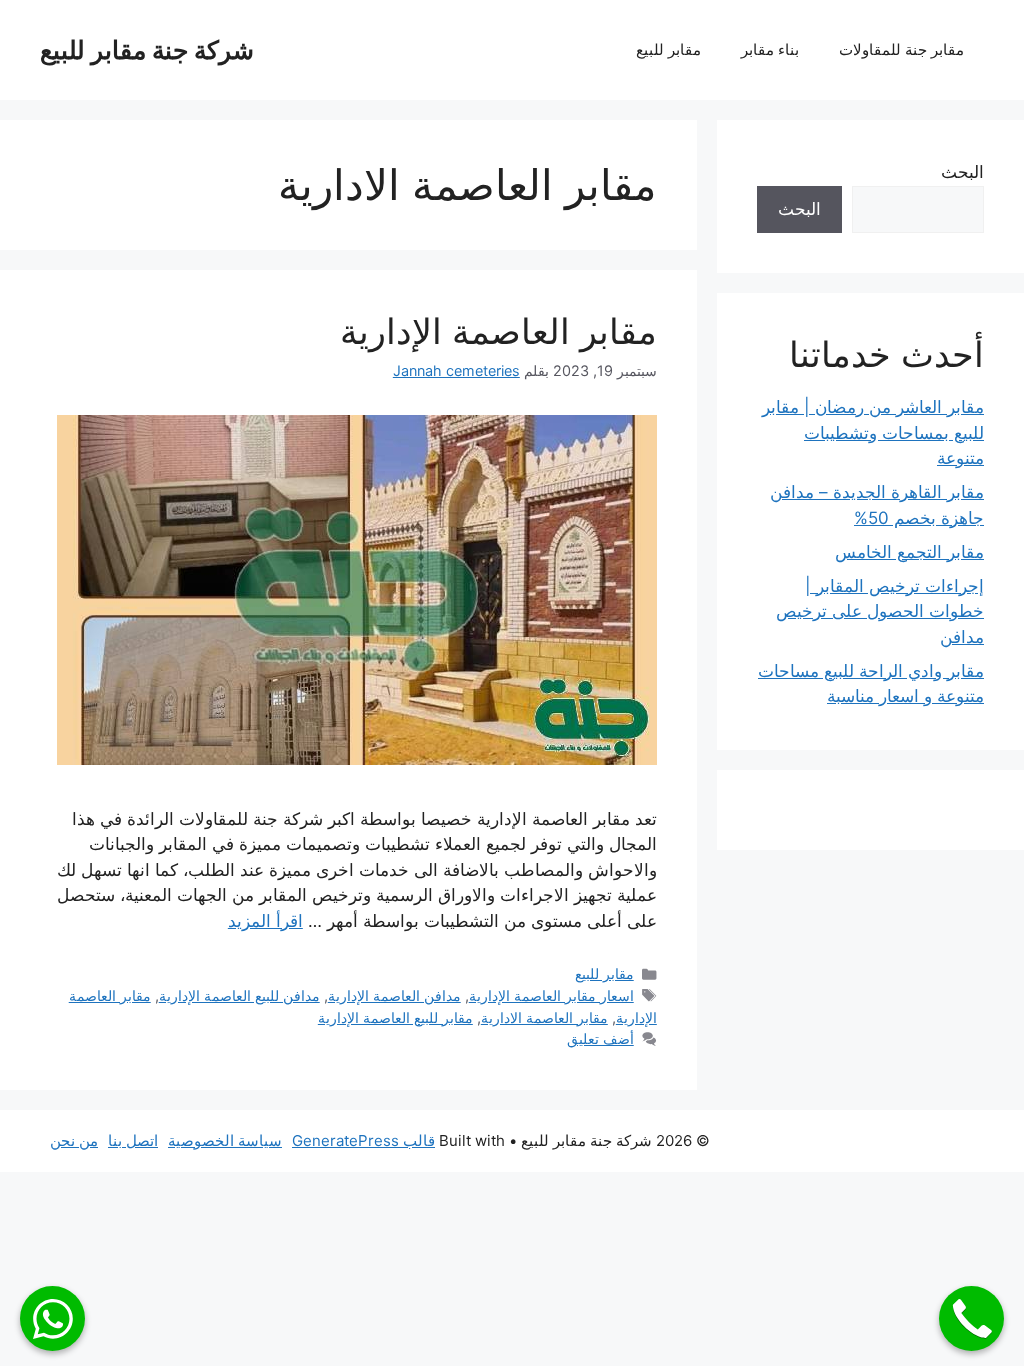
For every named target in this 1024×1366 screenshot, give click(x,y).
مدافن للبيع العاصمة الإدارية (239, 995)
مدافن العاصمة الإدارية (394, 995)
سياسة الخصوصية (225, 1140)
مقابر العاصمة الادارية (544, 1017)
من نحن (74, 1140)
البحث (962, 172)
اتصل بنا (133, 1140)
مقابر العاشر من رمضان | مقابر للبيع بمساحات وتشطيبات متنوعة (873, 432)
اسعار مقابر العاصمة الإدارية (551, 995)
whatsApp (52, 1318)
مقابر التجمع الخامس (909, 552)
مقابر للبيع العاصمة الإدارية (395, 1017)
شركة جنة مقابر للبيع (147, 50)
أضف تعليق (600, 1038)
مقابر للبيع (668, 49)
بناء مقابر (770, 49)
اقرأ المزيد (265, 921)
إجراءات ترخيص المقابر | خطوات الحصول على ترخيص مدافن (880, 611)
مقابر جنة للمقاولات (901, 49)
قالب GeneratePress (363, 1140)
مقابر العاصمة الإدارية (498, 331)
